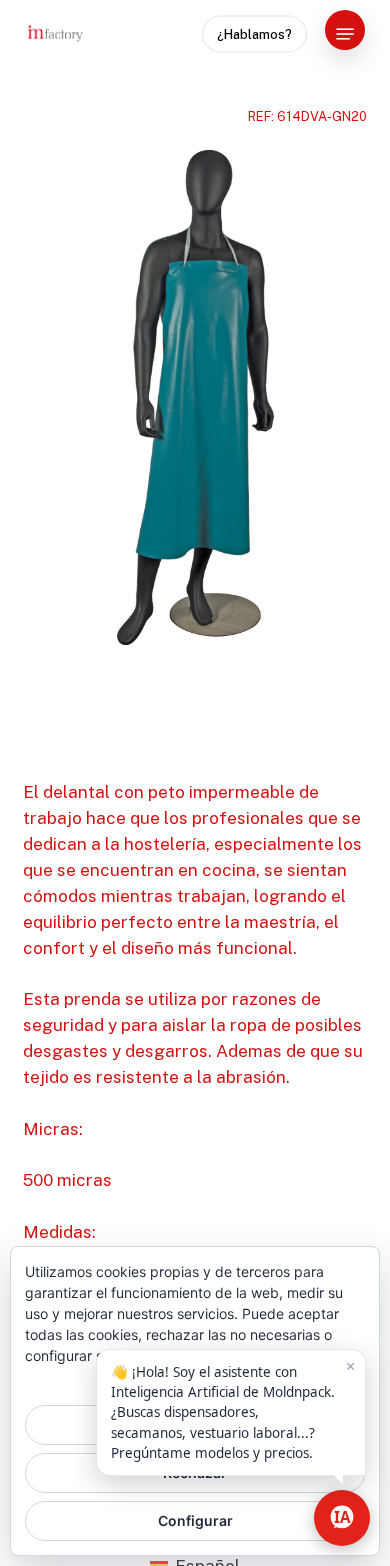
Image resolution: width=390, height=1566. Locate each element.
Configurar (195, 1520)
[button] (345, 34)
